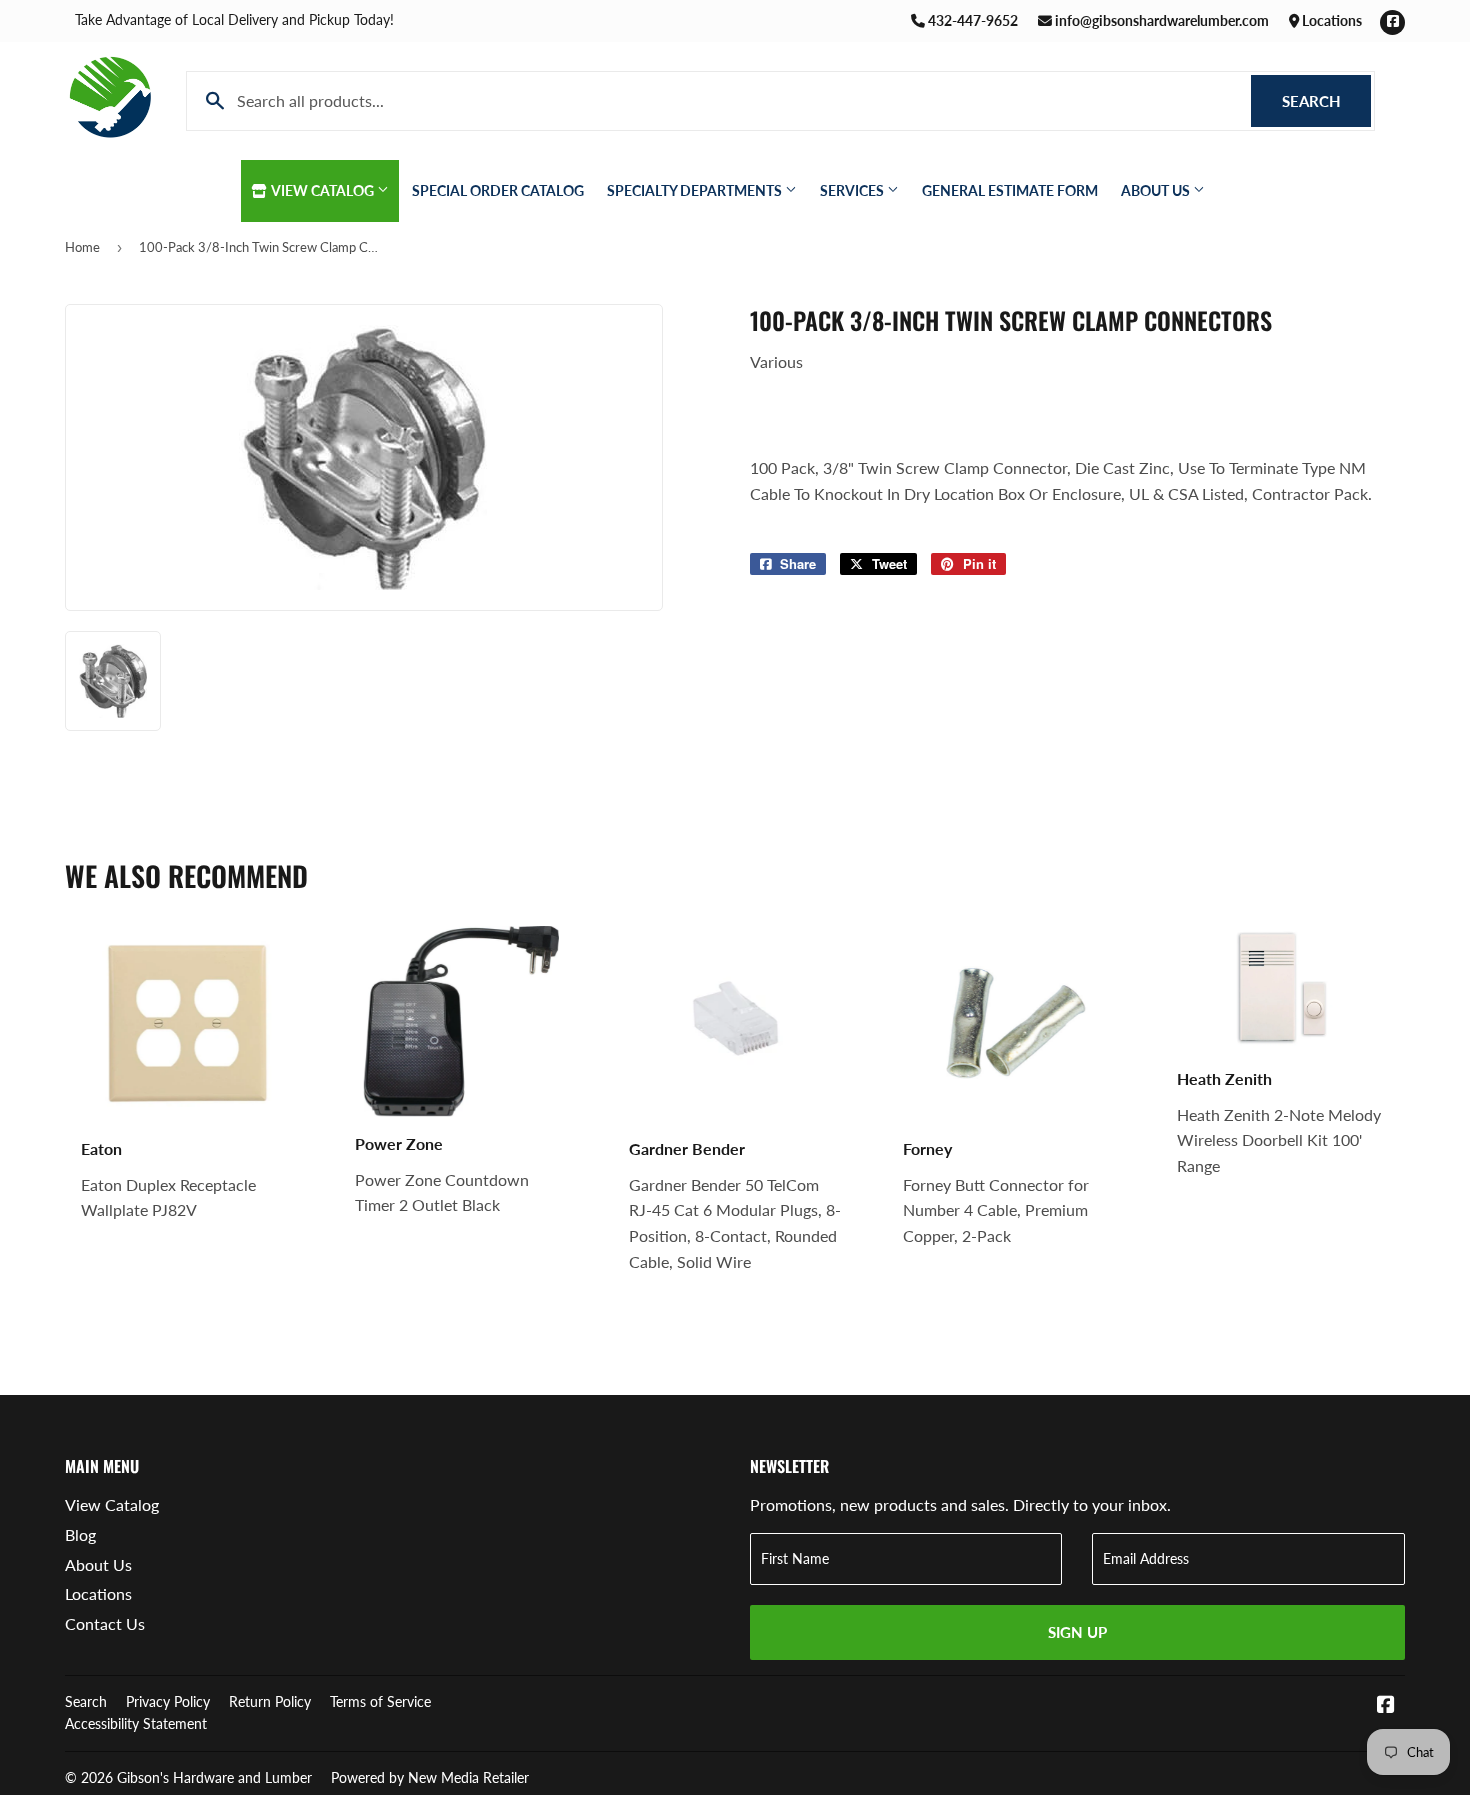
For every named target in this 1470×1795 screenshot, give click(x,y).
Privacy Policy (168, 1701)
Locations (1330, 20)
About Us (1157, 190)
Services (853, 190)
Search (1326, 101)
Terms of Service (380, 1701)
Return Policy (270, 1701)
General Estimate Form (1010, 190)
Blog (80, 1534)
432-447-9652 (971, 20)
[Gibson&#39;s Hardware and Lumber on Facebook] (1386, 1705)
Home (82, 247)
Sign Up (1077, 1632)
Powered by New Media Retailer (430, 1777)
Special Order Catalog (498, 190)
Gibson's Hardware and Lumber (214, 1777)
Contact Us (105, 1623)
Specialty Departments (696, 190)
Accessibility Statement (136, 1723)
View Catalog (323, 190)
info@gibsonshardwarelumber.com (1160, 20)
